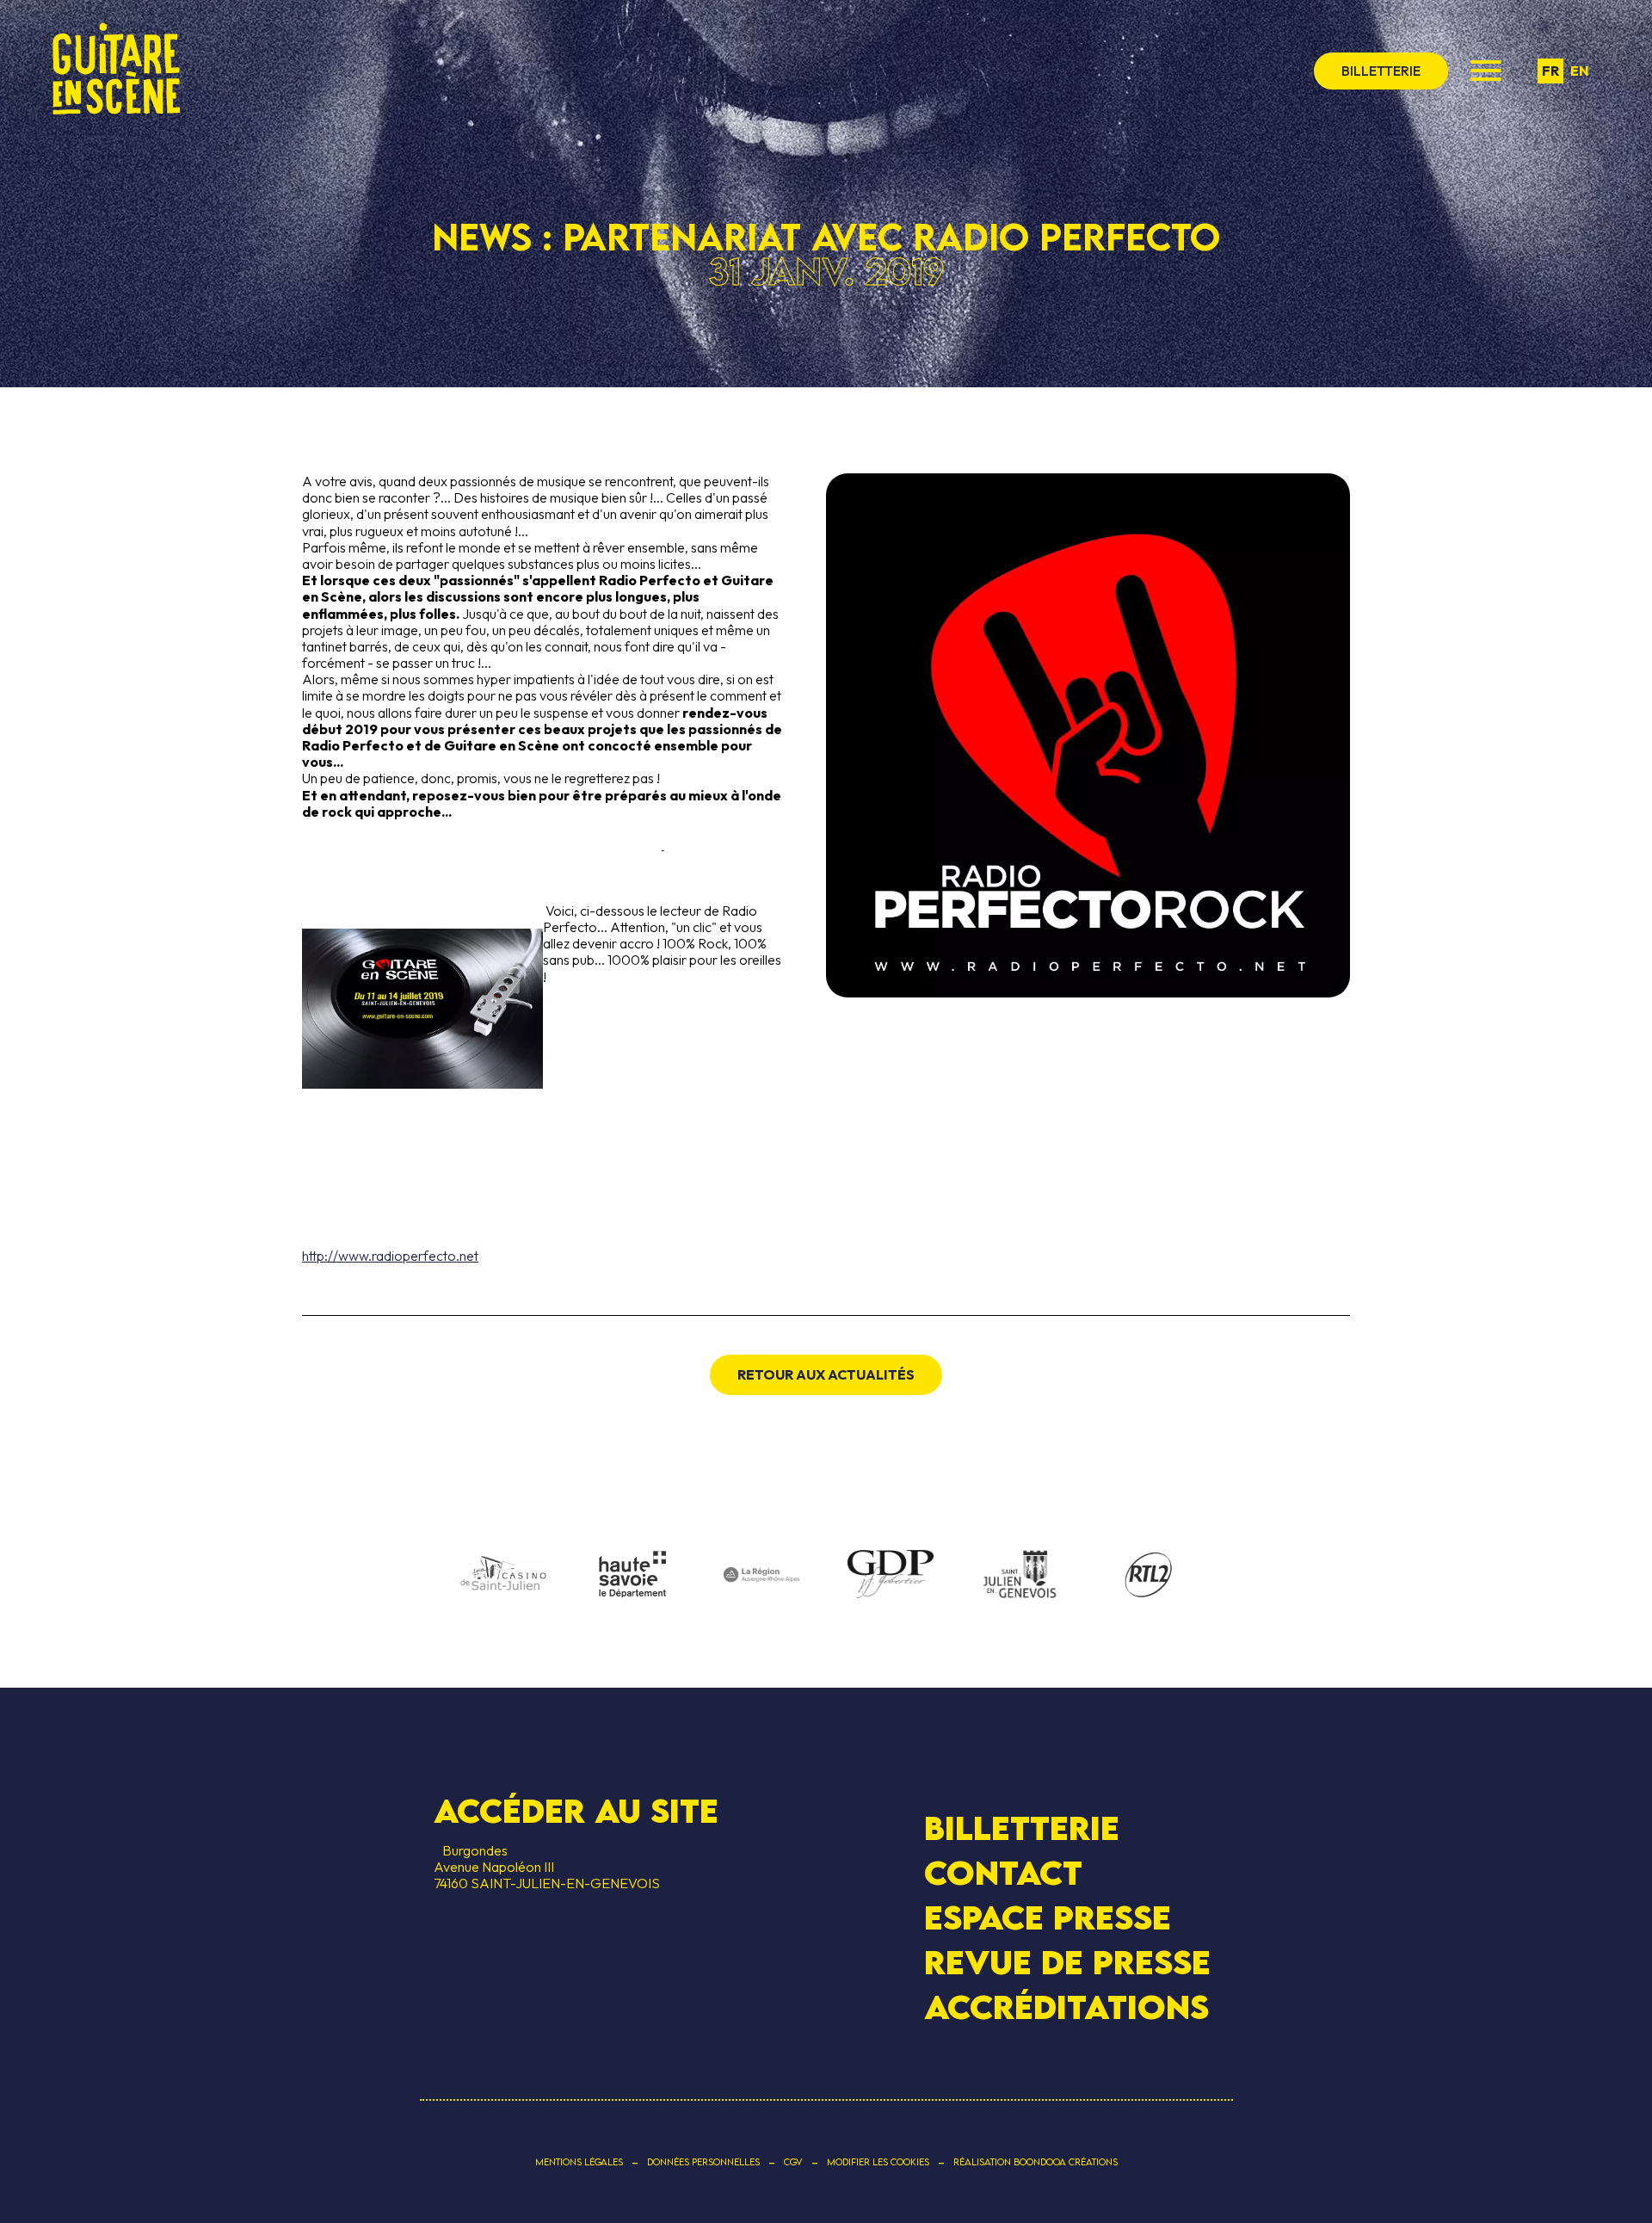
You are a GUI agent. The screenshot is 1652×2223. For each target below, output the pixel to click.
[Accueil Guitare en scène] (116, 71)
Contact (1003, 1873)
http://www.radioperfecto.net (390, 1256)
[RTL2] (1149, 1576)
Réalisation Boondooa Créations (1036, 2162)
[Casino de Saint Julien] (503, 1576)
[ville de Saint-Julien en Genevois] (1020, 1576)
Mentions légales (579, 2162)
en (1580, 71)
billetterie (1381, 71)
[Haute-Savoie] (632, 1575)
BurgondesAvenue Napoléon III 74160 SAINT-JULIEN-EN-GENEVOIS (547, 1867)
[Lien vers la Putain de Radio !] (542, 994)
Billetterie (1022, 1827)
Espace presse (1048, 1917)
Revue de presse (1067, 1962)
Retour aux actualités (826, 1374)
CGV (793, 2162)
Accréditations (1066, 2007)
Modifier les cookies (878, 2162)
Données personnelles (703, 2162)
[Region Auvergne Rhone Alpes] (761, 1576)
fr (1550, 71)
